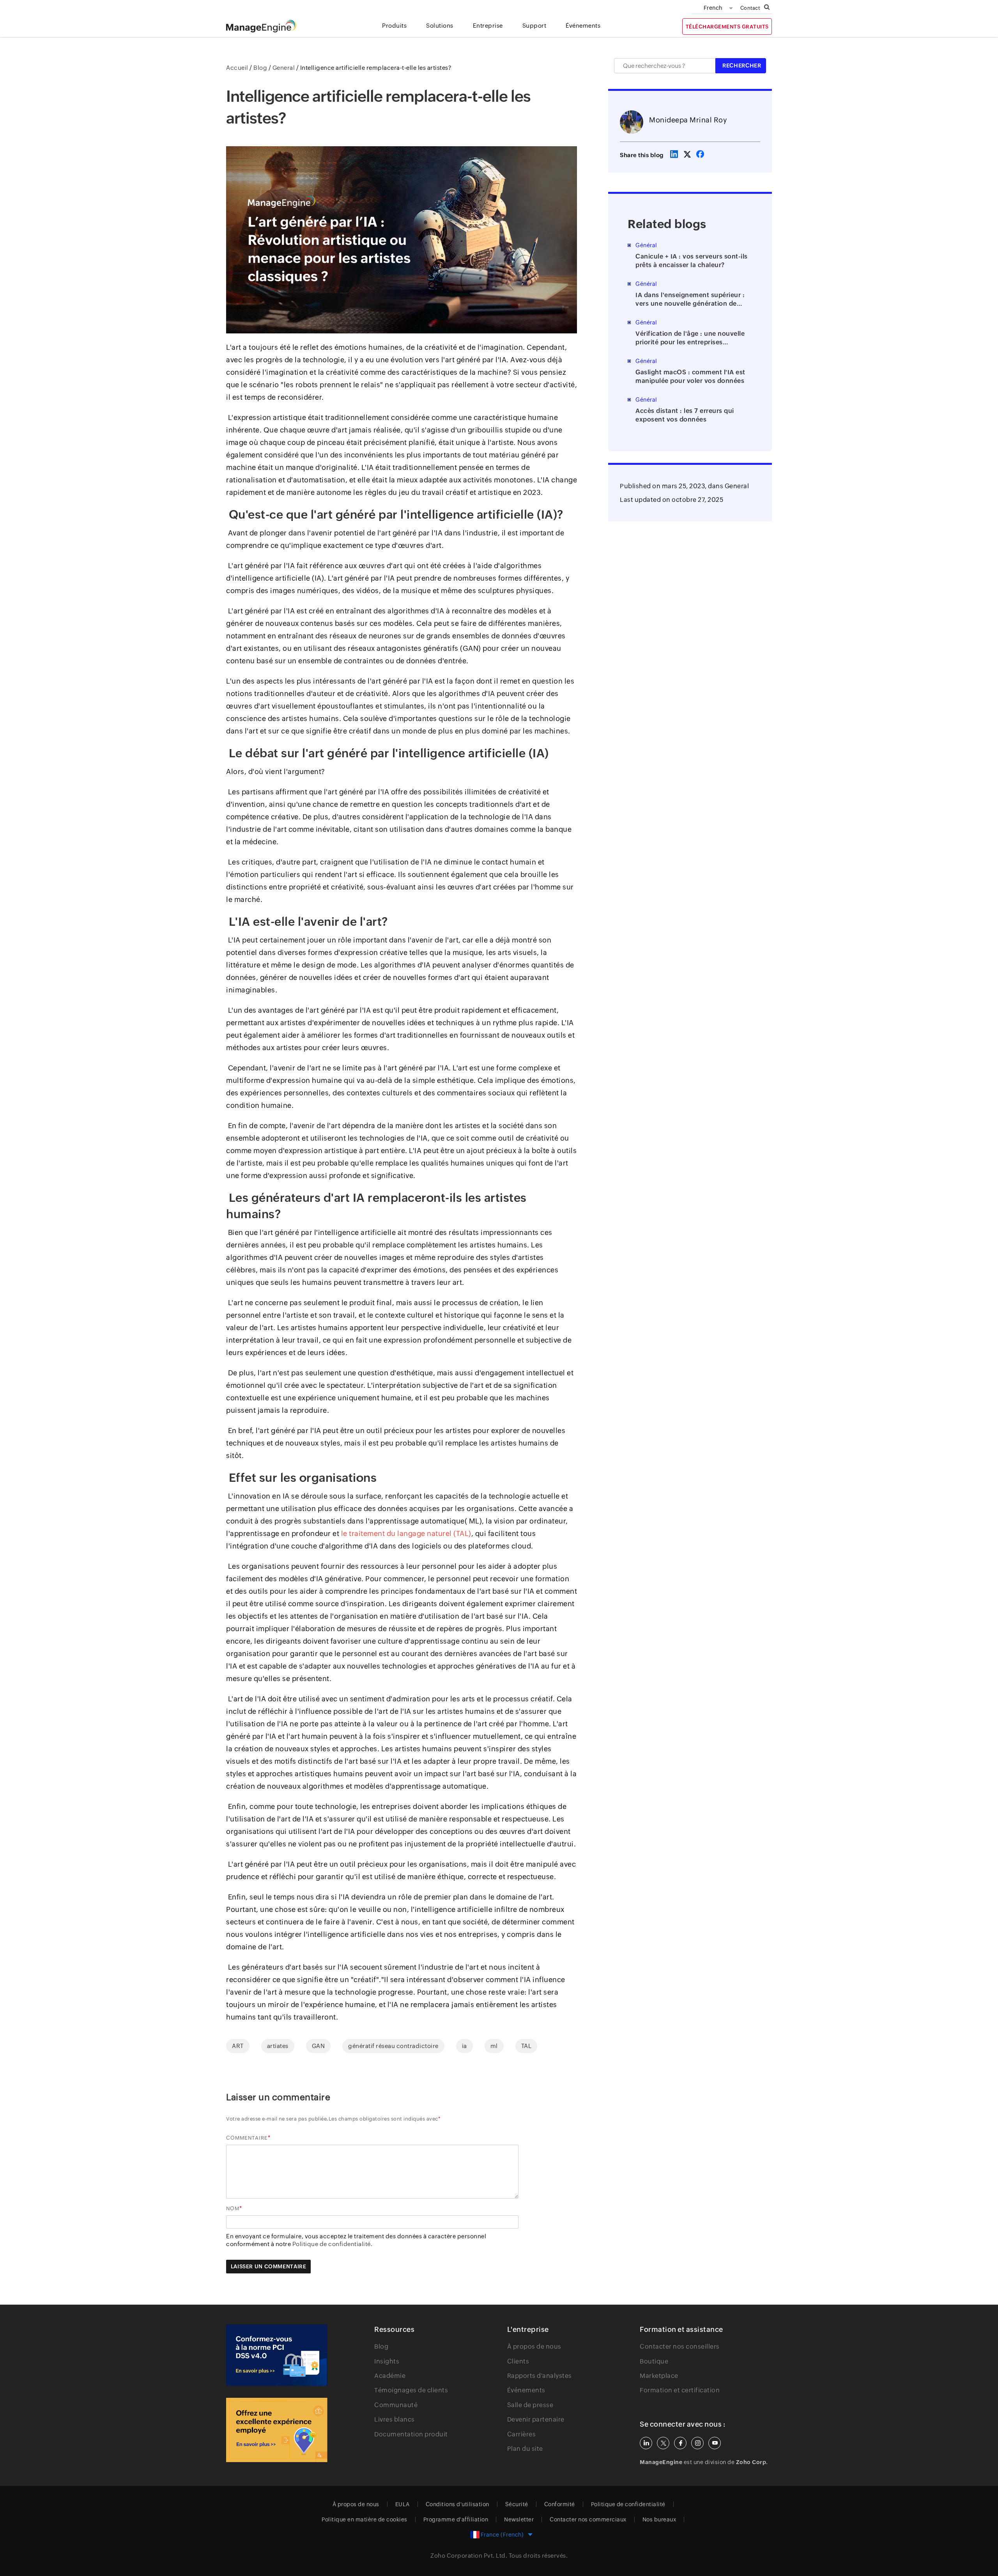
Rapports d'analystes (540, 2376)
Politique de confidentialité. (333, 2244)
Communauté (396, 2405)
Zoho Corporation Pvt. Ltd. (469, 2556)
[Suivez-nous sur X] (663, 2443)
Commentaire (247, 2138)
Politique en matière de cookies (365, 2519)
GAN (319, 2046)
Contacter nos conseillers (680, 2347)
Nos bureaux (659, 2519)
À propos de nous (534, 2347)
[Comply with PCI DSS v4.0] (277, 2355)
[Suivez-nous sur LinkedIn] (646, 2443)
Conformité (560, 2504)
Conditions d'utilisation (457, 2504)
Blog (381, 2347)
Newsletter (519, 2519)
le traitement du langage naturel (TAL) (406, 1533)
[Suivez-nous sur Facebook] (680, 2443)
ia (464, 2046)
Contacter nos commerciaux (588, 2519)
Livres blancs (395, 2419)
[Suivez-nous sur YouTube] (715, 2443)
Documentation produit (411, 2434)
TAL (526, 2046)
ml (494, 2046)
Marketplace (659, 2376)
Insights (387, 2361)
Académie (390, 2376)
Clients (518, 2361)
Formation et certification (680, 2390)
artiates (278, 2046)
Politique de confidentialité (628, 2504)
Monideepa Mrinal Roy (688, 120)
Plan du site (525, 2449)
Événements (526, 2390)
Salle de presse (530, 2405)
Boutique (654, 2361)
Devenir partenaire (536, 2419)
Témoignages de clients (411, 2390)
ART (238, 2046)
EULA (403, 2504)
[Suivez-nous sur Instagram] (697, 2443)
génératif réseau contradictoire (393, 2046)
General (737, 486)
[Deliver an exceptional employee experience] (277, 2430)
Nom (233, 2208)
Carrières (522, 2434)
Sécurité (517, 2504)
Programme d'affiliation (456, 2519)
